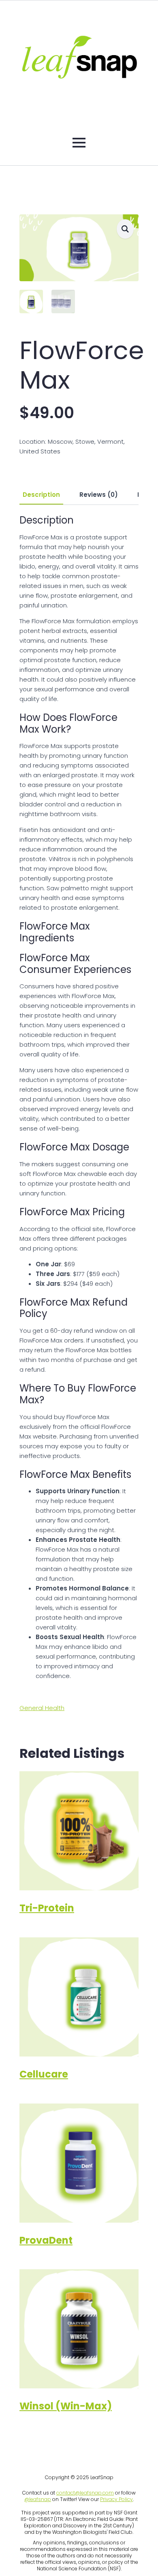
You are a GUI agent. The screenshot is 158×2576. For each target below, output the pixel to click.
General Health (42, 1708)
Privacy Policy (116, 2499)
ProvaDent (46, 2240)
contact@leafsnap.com (85, 2493)
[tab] (41, 495)
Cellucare (44, 2074)
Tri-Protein (47, 1908)
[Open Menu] (79, 143)
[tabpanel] (79, 1098)
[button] (125, 229)
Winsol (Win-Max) (66, 2406)
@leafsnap (38, 2499)
